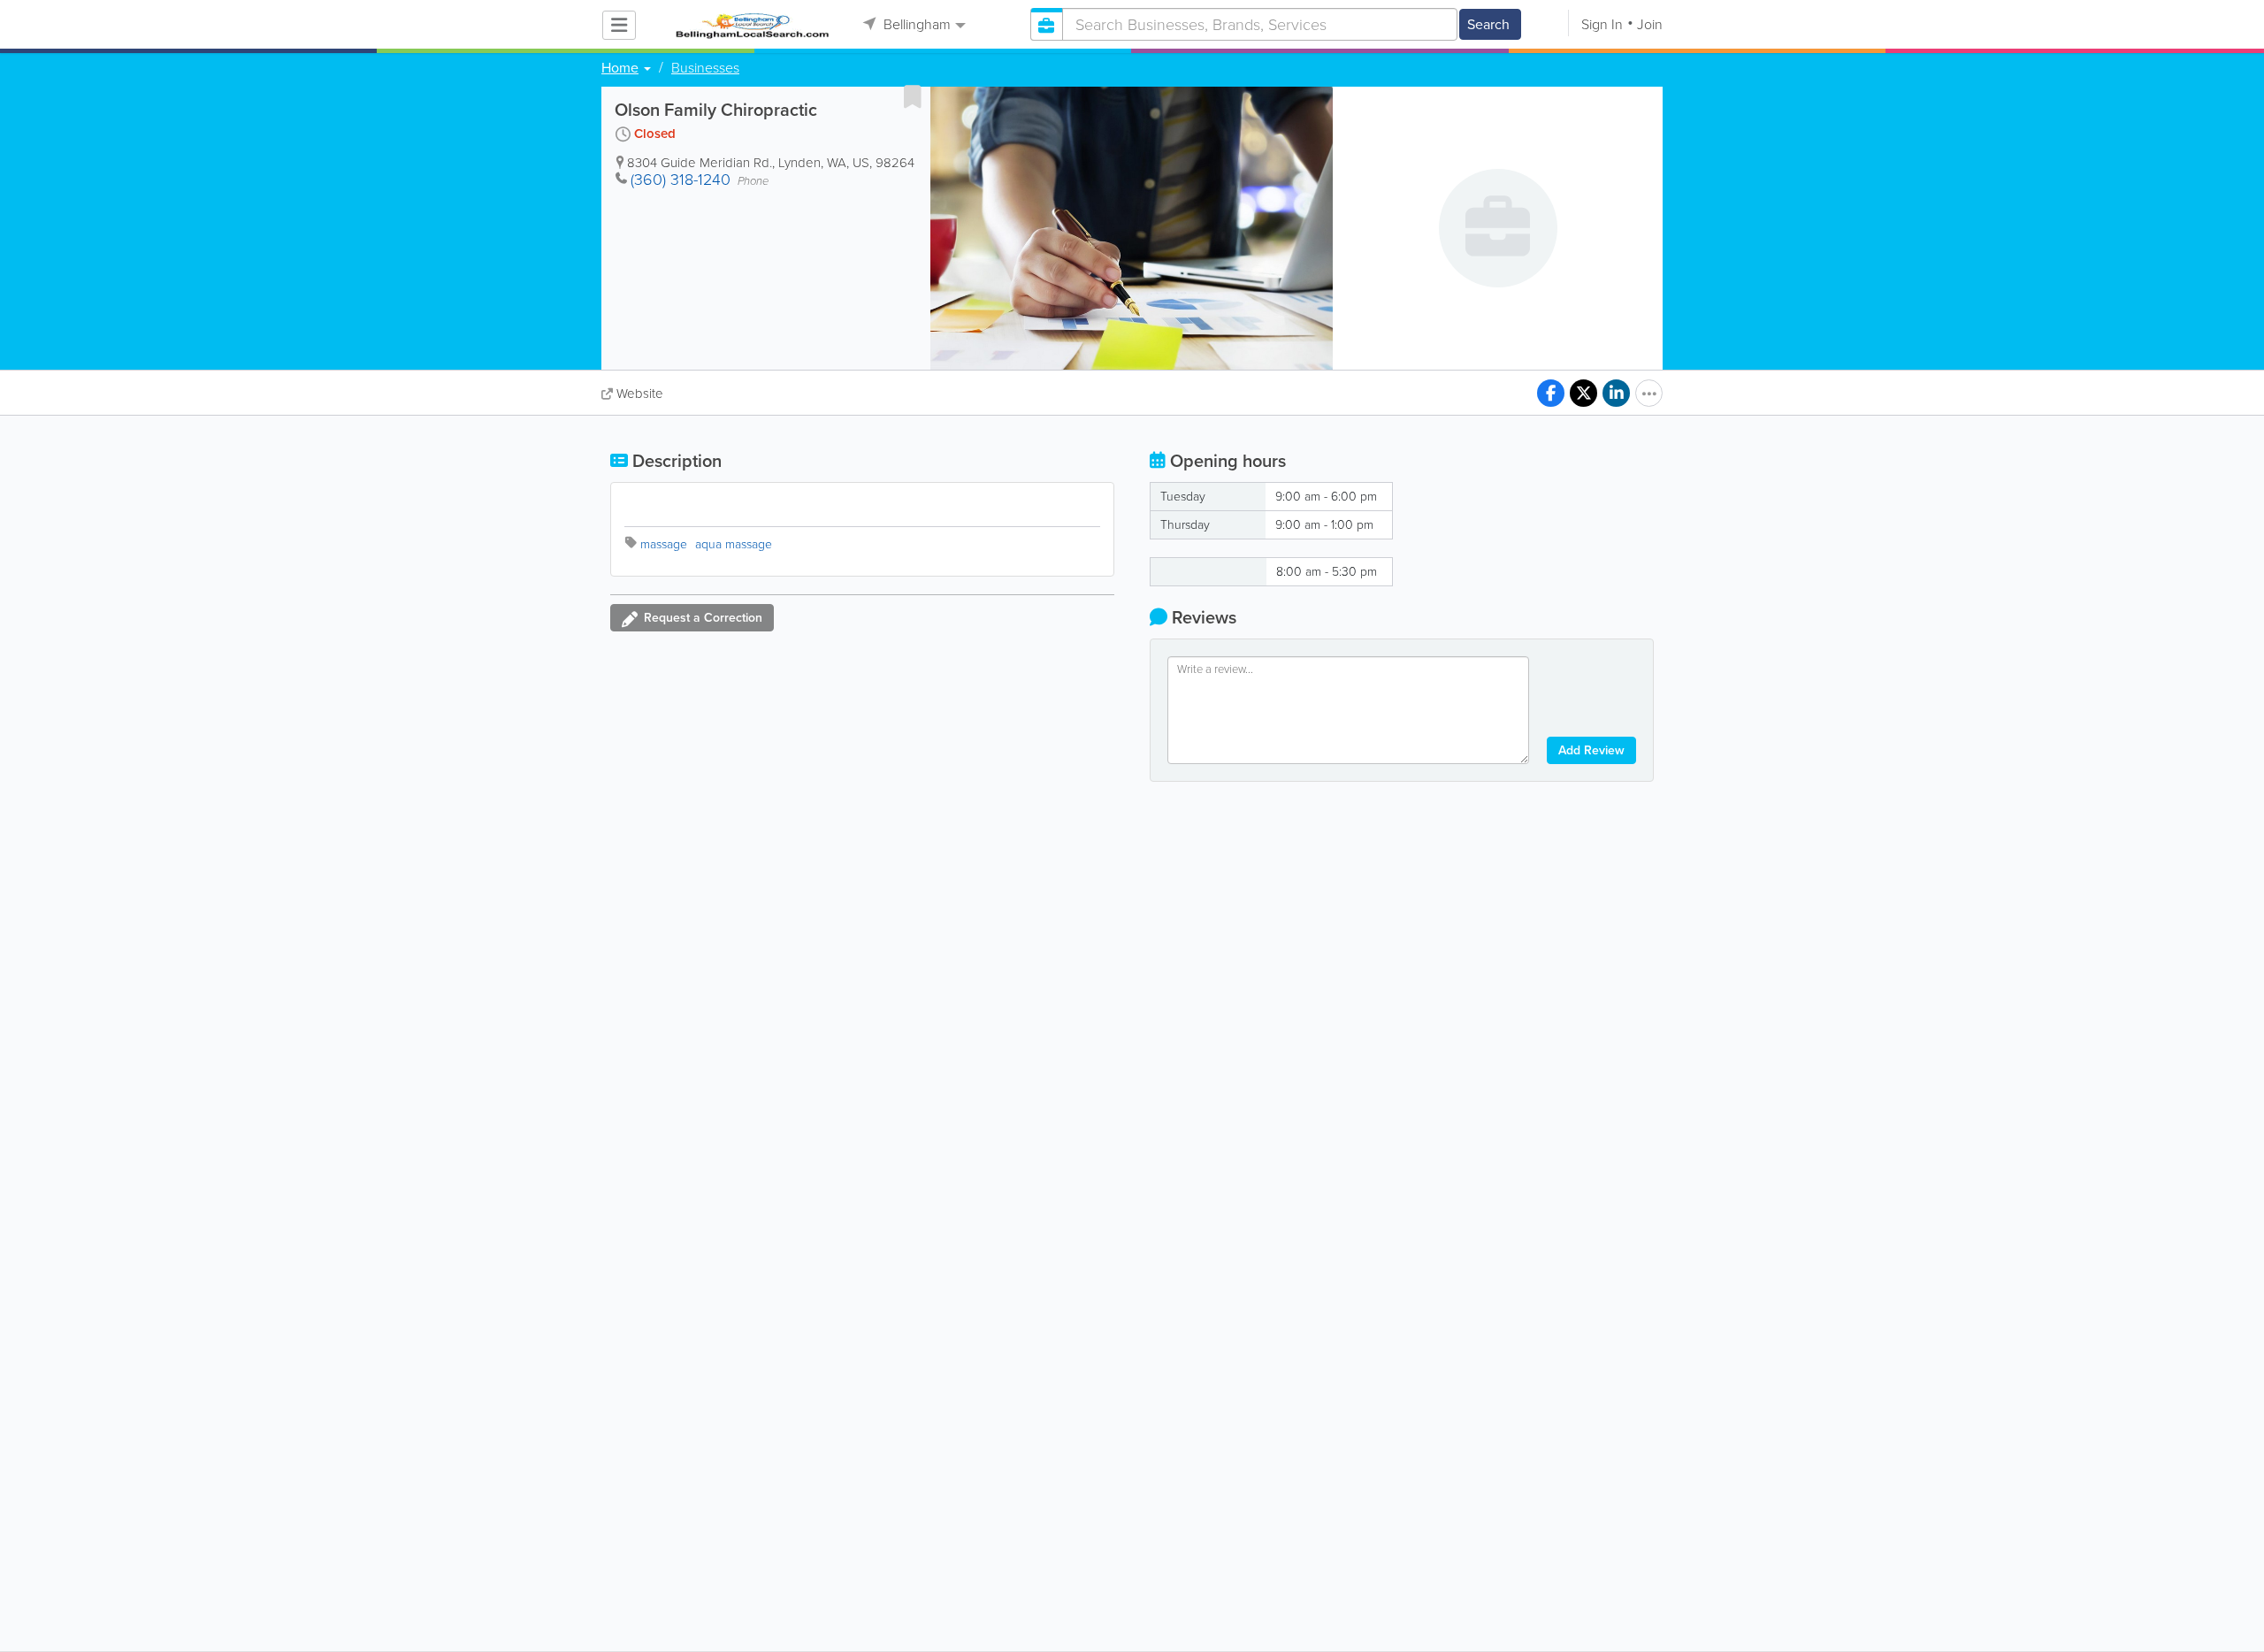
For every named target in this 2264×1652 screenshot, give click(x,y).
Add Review (1591, 750)
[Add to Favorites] (913, 96)
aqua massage (734, 544)
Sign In (1602, 24)
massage (664, 544)
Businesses (705, 68)
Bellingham (915, 24)
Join (1650, 24)
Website (640, 394)
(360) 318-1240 (681, 180)
